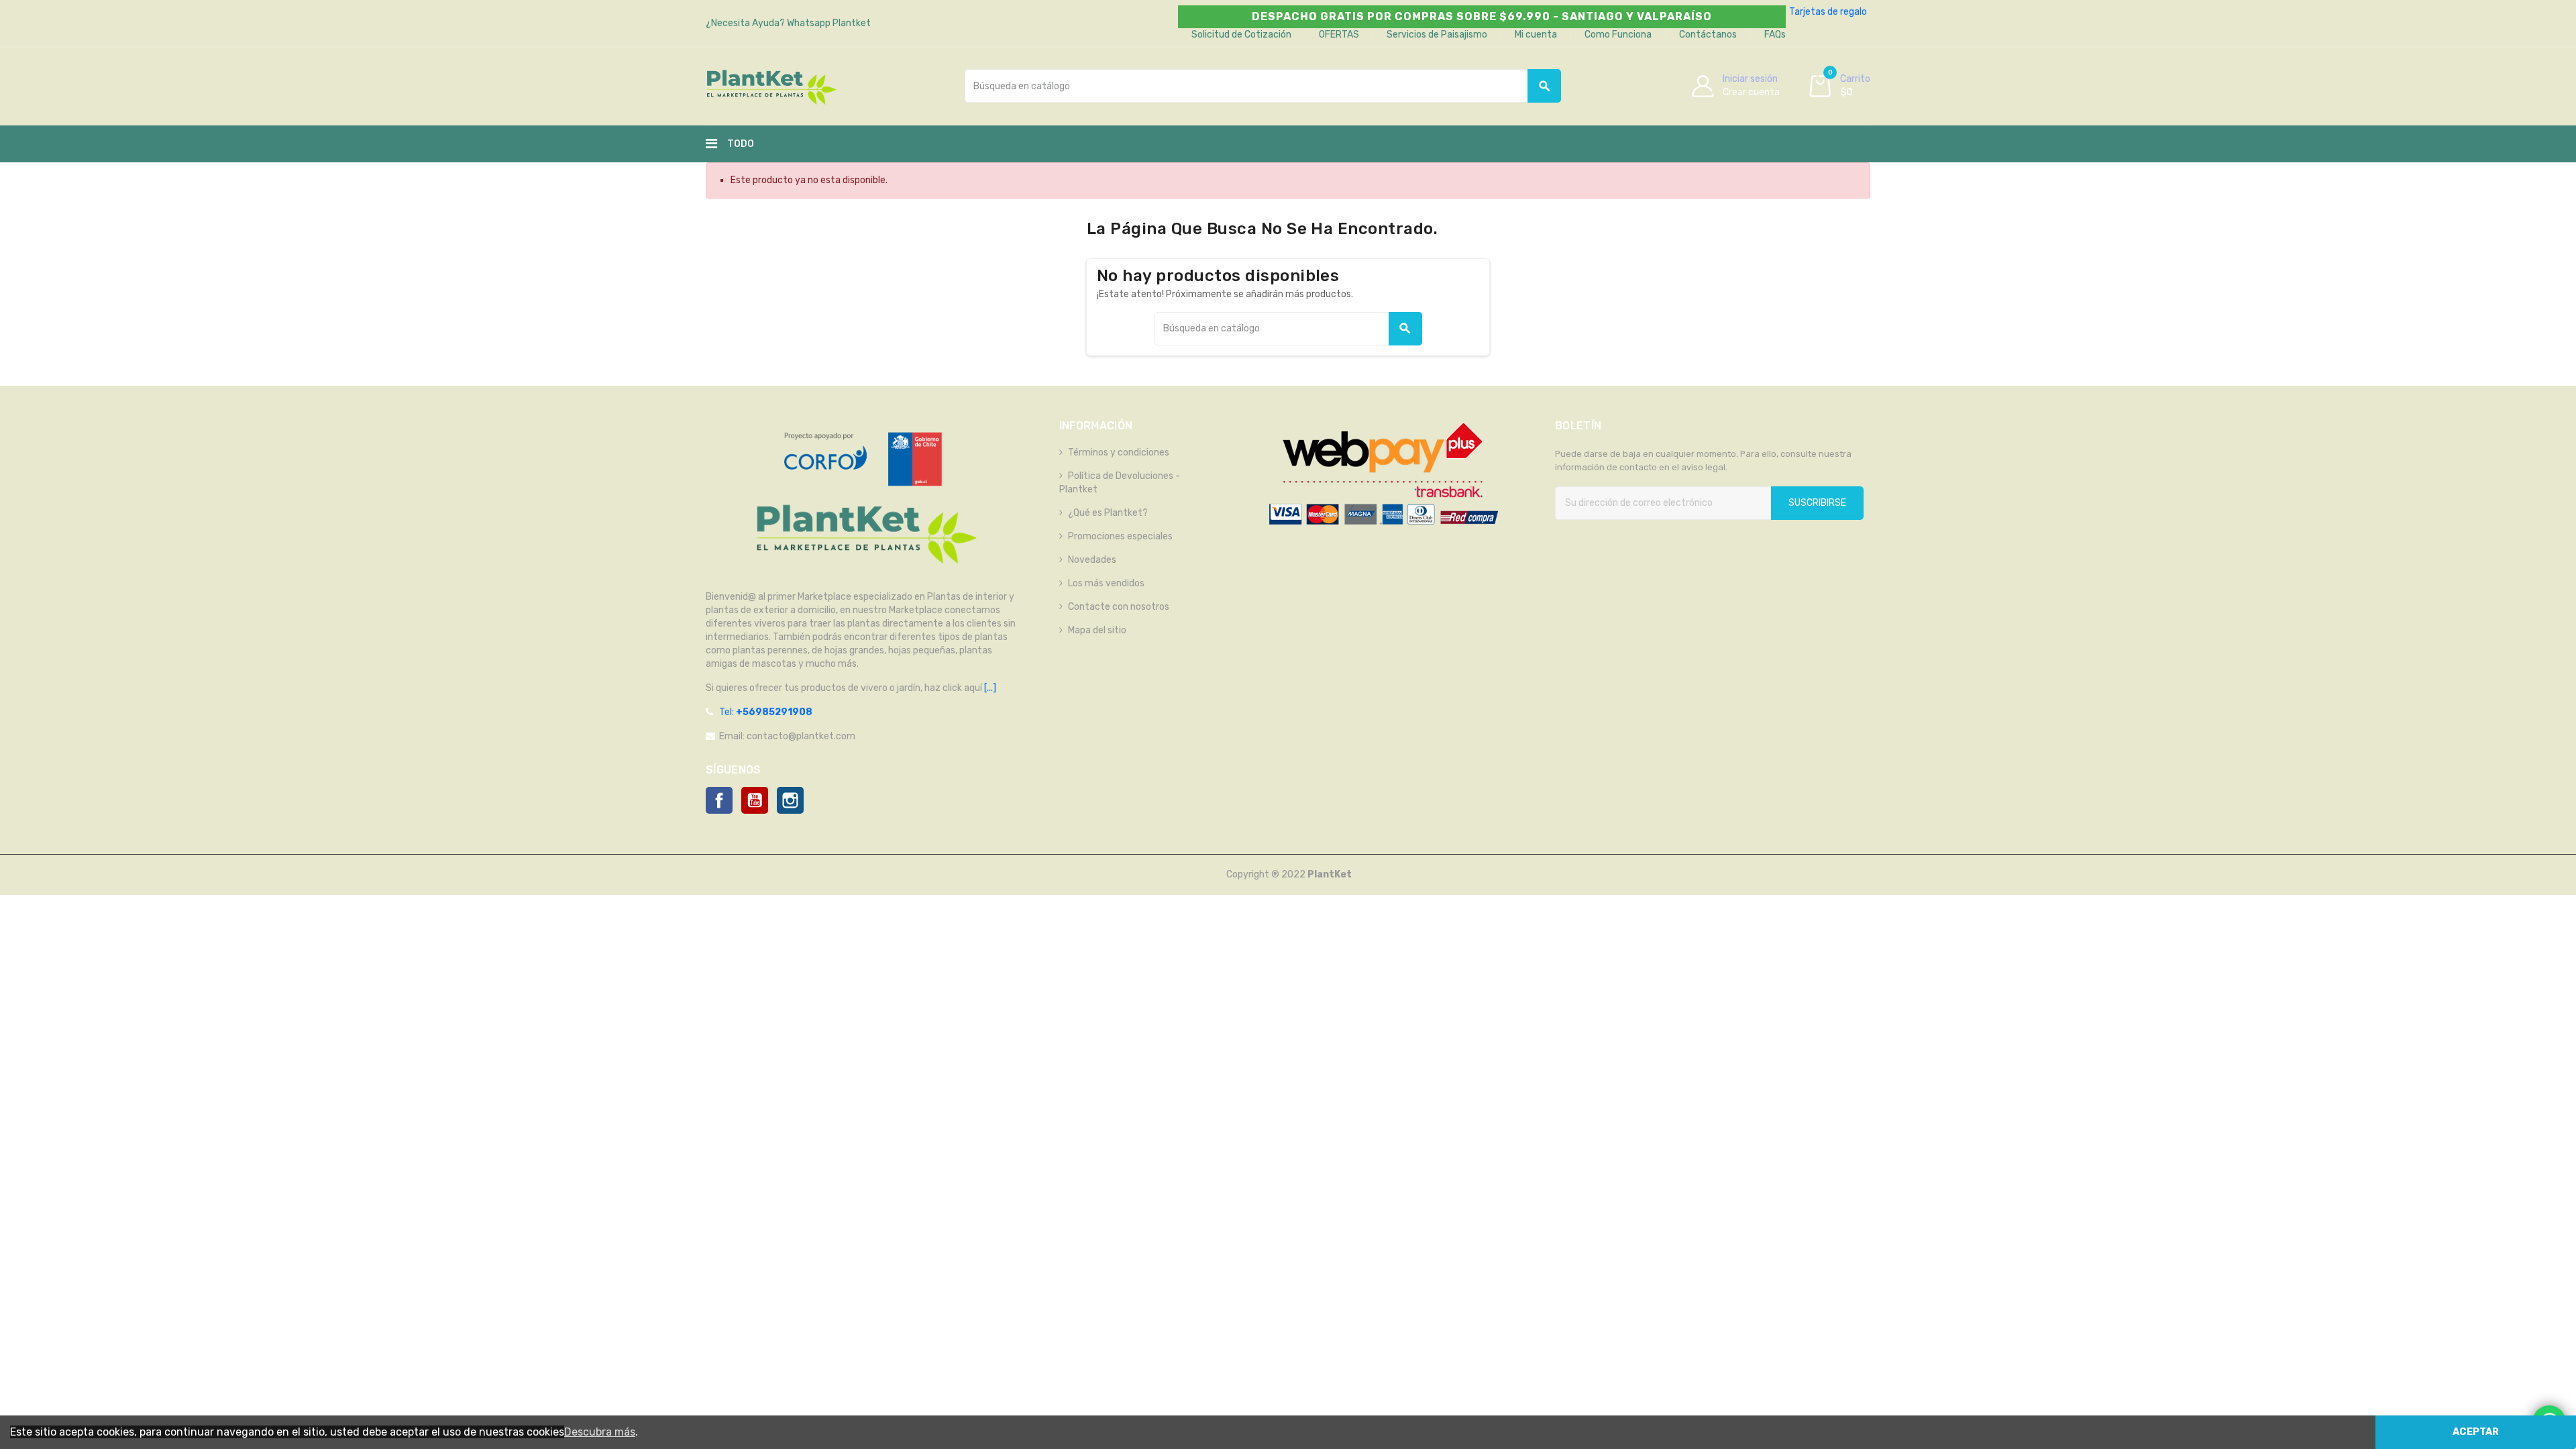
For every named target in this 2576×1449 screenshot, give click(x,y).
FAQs (1775, 35)
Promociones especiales (1120, 536)
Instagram (790, 800)
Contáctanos (1708, 35)
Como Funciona (1618, 35)
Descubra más (600, 1432)
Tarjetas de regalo (1828, 12)
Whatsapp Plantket (829, 23)
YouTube (755, 800)
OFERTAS (1339, 35)
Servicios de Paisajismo (1437, 35)
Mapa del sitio (1097, 630)
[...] (989, 688)
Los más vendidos (1106, 583)
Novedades (1092, 560)
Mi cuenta (1536, 35)
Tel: (766, 712)
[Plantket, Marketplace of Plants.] (771, 86)
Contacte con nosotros (1119, 607)
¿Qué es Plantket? (1108, 513)
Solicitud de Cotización (1241, 35)
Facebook (719, 800)
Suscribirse (1817, 503)
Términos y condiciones (1119, 452)
